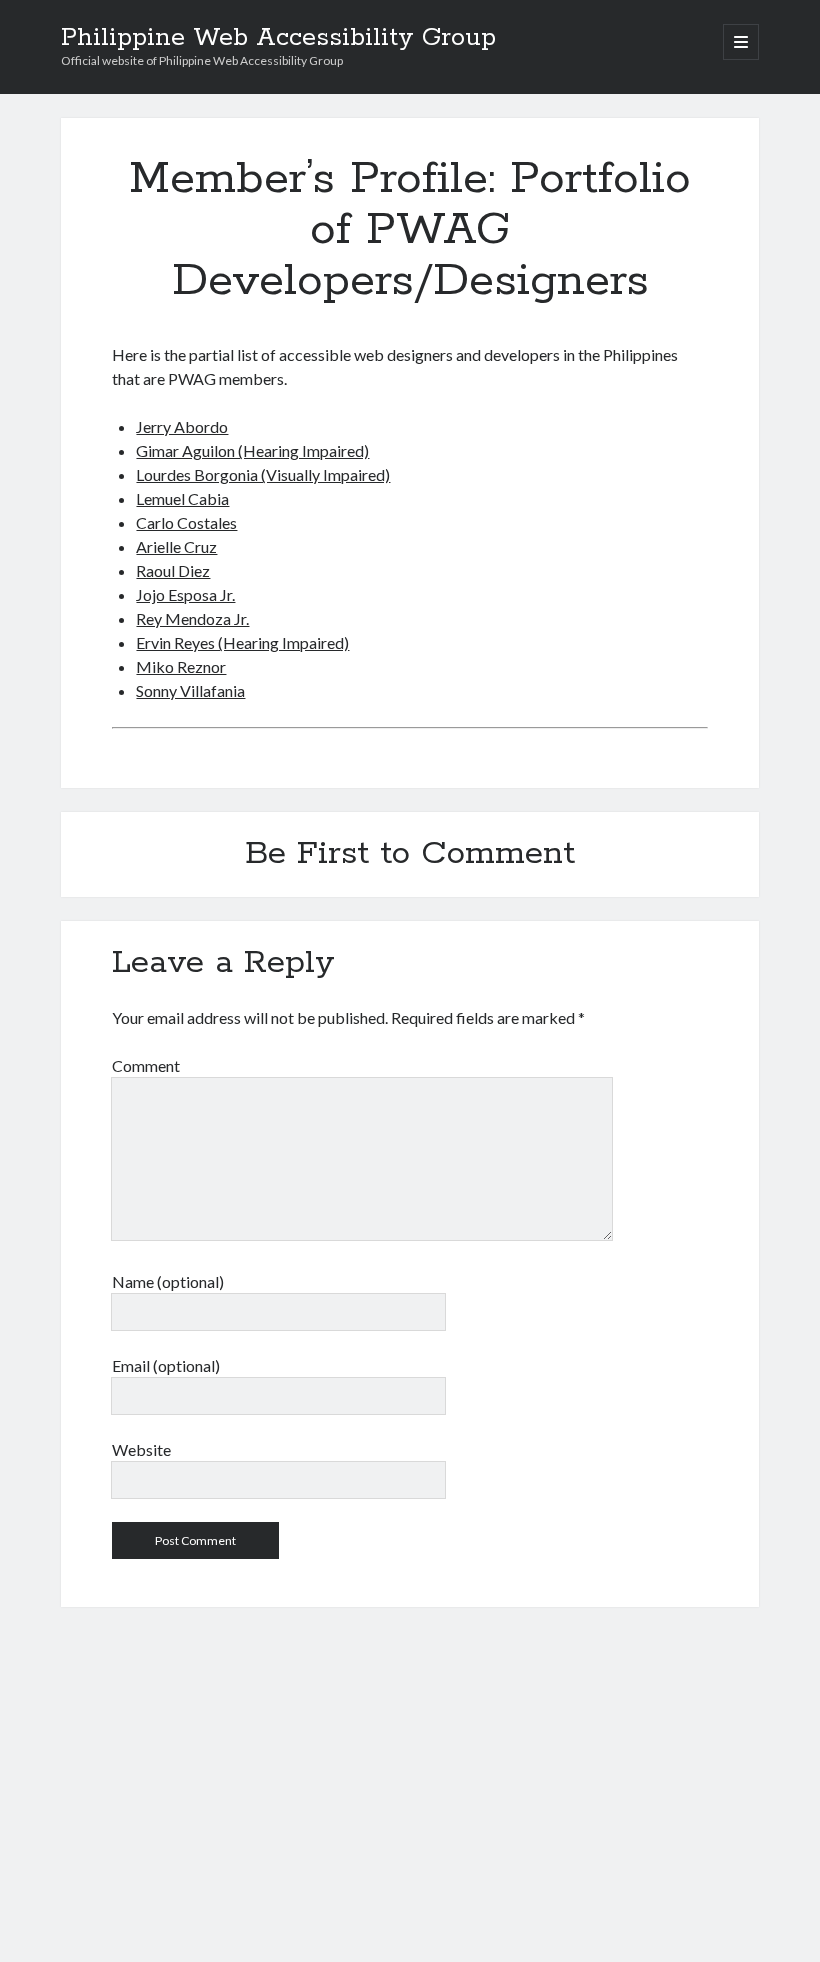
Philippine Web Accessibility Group (278, 38)
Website (141, 1449)
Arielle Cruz (176, 546)
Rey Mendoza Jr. (192, 618)
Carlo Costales (186, 522)
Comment (146, 1065)
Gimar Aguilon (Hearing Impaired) (252, 450)
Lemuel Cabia (182, 498)
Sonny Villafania (190, 690)
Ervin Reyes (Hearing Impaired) (242, 642)
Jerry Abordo (182, 426)
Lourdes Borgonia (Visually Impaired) (263, 474)
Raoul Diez (173, 570)
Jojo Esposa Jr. (185, 594)
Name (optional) (168, 1281)
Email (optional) (166, 1365)
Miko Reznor (181, 666)
